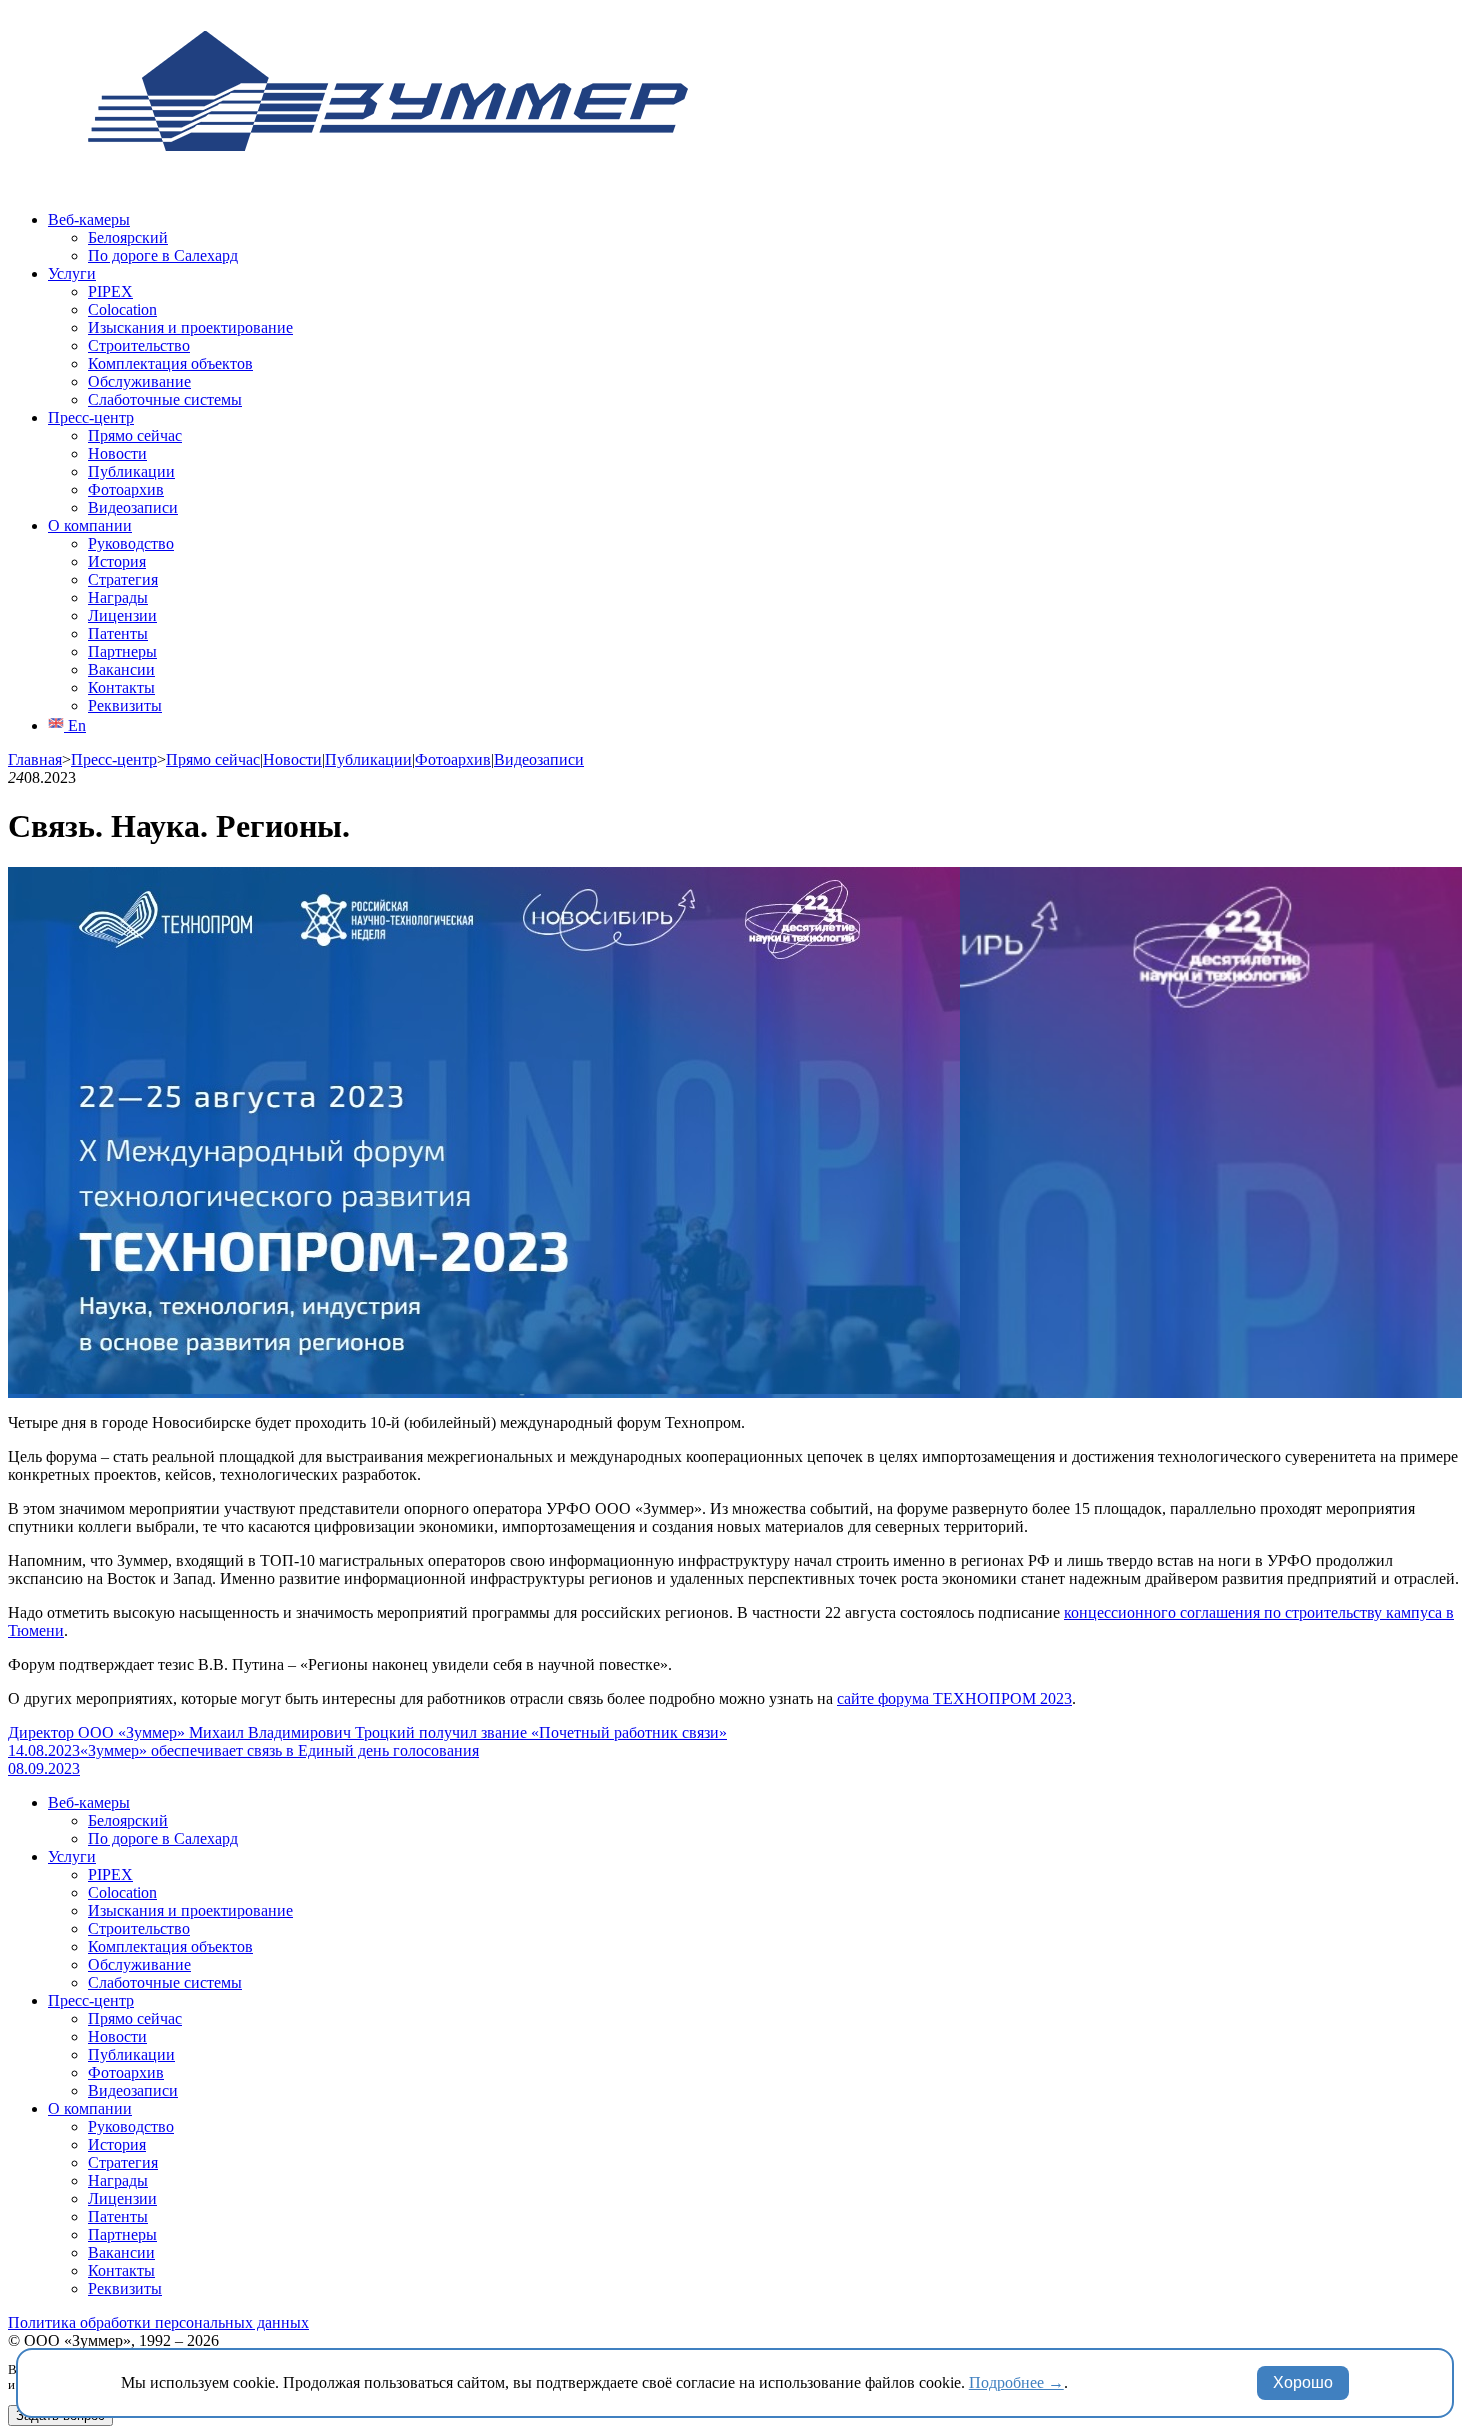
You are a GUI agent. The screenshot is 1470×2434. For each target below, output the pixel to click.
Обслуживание (139, 381)
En (75, 725)
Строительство (139, 345)
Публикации (131, 471)
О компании (90, 525)
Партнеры (122, 651)
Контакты (121, 687)
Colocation (122, 309)
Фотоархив (126, 489)
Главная (35, 759)
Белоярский (128, 237)
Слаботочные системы (165, 399)
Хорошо (1303, 2382)
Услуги (72, 273)
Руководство (131, 543)
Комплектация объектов (170, 363)
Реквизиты (125, 705)
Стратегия (123, 579)
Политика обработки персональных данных (158, 2322)
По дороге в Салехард (163, 255)
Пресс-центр (91, 417)
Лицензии (122, 615)
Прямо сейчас (135, 435)
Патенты (118, 633)
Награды (118, 597)
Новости (117, 453)
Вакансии (121, 669)
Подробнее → (1016, 2382)
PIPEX (110, 291)
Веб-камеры (89, 219)
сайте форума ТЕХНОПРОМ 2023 (954, 1698)
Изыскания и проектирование (190, 327)
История (117, 561)
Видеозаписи (133, 507)
